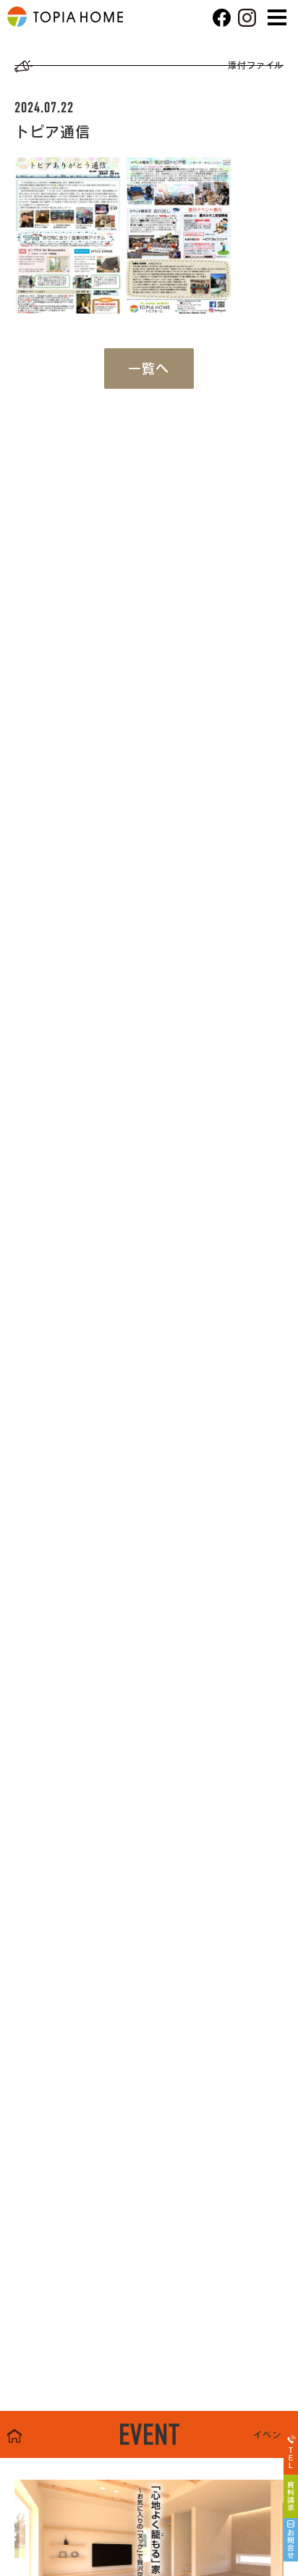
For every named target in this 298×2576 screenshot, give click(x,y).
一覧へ (149, 369)
